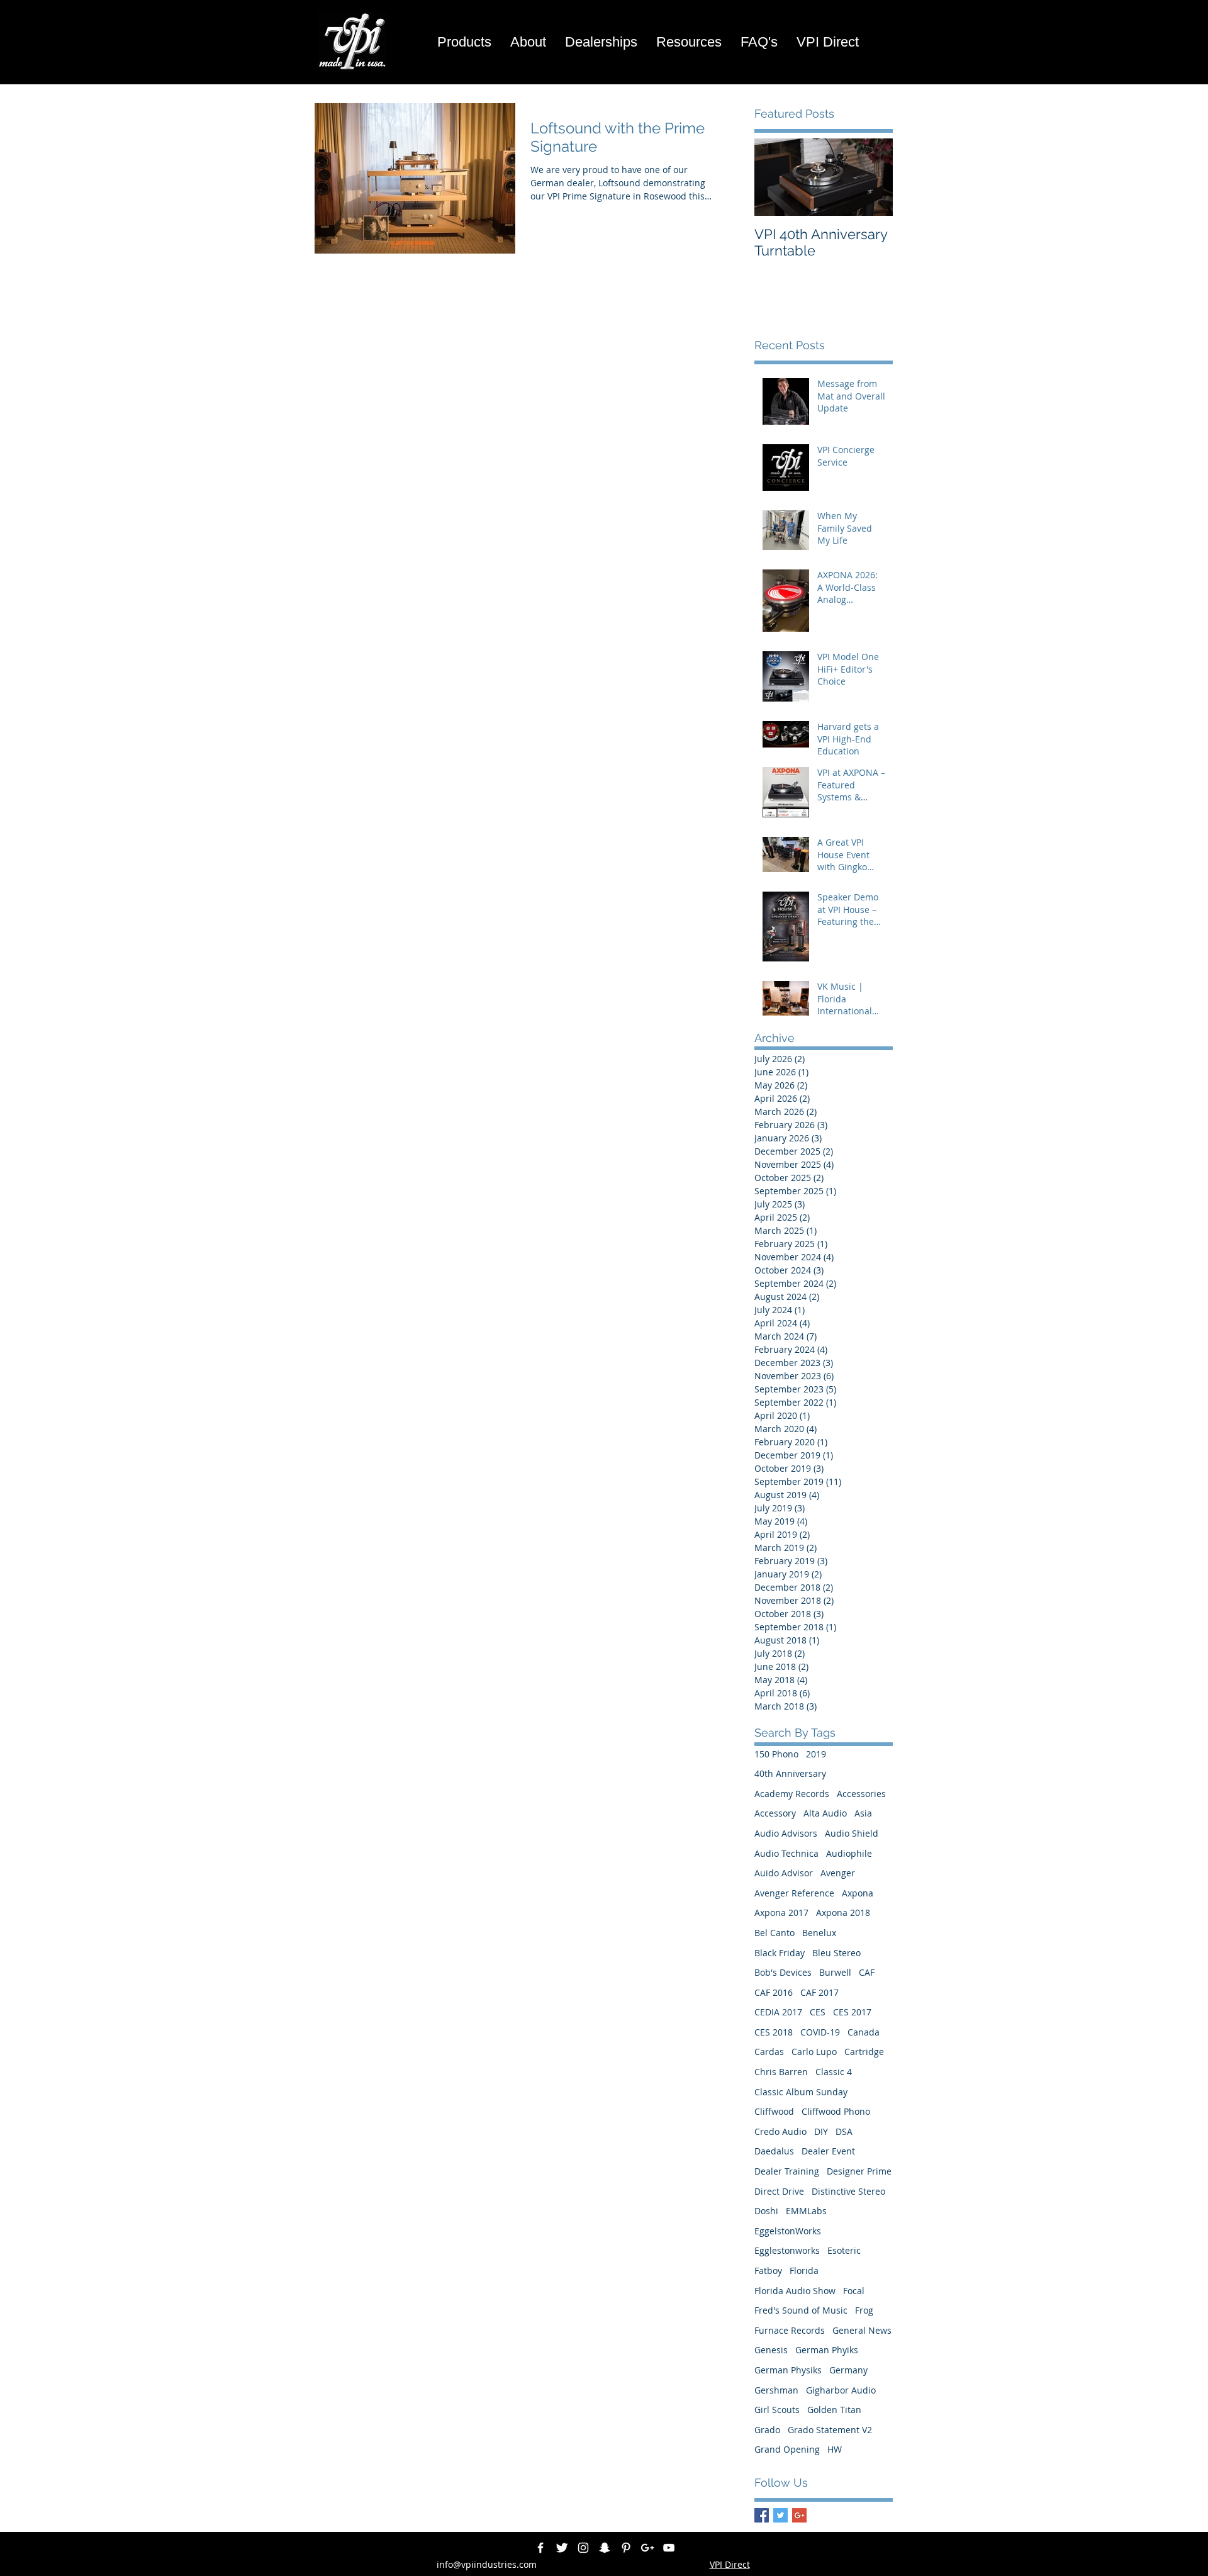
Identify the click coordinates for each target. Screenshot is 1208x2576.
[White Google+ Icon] (647, 2548)
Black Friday (780, 1953)
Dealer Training (787, 2171)
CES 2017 (852, 2012)
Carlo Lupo (814, 2052)
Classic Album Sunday (801, 2092)
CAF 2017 (819, 1992)
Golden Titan (834, 2410)
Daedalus (774, 2151)
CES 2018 (774, 2032)
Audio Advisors (786, 1833)
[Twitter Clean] (562, 2548)
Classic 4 (834, 2072)
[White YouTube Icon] (669, 2548)
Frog (864, 2310)
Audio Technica (786, 1853)
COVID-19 (820, 2032)
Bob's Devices (783, 1972)
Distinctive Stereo (848, 2191)
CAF (867, 1972)
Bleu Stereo (836, 1953)
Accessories (861, 1794)
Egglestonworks (787, 2250)
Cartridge (864, 2052)
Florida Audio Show (795, 2291)
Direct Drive (779, 2191)
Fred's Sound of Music (801, 2310)
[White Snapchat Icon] (605, 2548)
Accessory (775, 1813)
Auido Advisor (784, 1873)
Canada (864, 2032)
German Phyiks (827, 2350)
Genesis (771, 2350)
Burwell (835, 1972)
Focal (854, 2291)
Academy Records (792, 1794)
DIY (821, 2131)
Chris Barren (781, 2072)
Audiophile (849, 1853)
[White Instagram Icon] (583, 2548)
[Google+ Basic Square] (799, 2515)
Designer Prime (859, 2171)
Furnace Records (790, 2330)
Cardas (769, 2052)
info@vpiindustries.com (487, 2564)
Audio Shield (852, 1833)
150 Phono (776, 1754)
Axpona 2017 (781, 1912)
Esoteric (844, 2250)
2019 (816, 1754)
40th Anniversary (790, 1773)
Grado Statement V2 (830, 2430)
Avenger (838, 1873)
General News (862, 2330)
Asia (863, 1813)
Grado (767, 2430)
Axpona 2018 (843, 1912)
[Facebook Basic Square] (762, 2515)
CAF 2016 (774, 1992)
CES (818, 2012)
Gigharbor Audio (841, 2390)
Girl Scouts (777, 2410)
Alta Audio (825, 1813)
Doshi (766, 2211)
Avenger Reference (794, 1893)
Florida (804, 2271)
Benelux (819, 1933)
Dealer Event (828, 2151)
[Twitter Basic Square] (780, 2515)
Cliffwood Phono (836, 2111)
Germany (848, 2370)
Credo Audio (780, 2131)
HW (835, 2449)
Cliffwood (774, 2111)
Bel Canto (775, 1933)
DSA (844, 2131)
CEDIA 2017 (778, 2012)
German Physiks (788, 2370)
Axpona (858, 1893)
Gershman (776, 2390)
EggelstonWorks (788, 2231)
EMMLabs (806, 2211)
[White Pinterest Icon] (626, 2548)
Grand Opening (787, 2449)
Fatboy (768, 2271)
